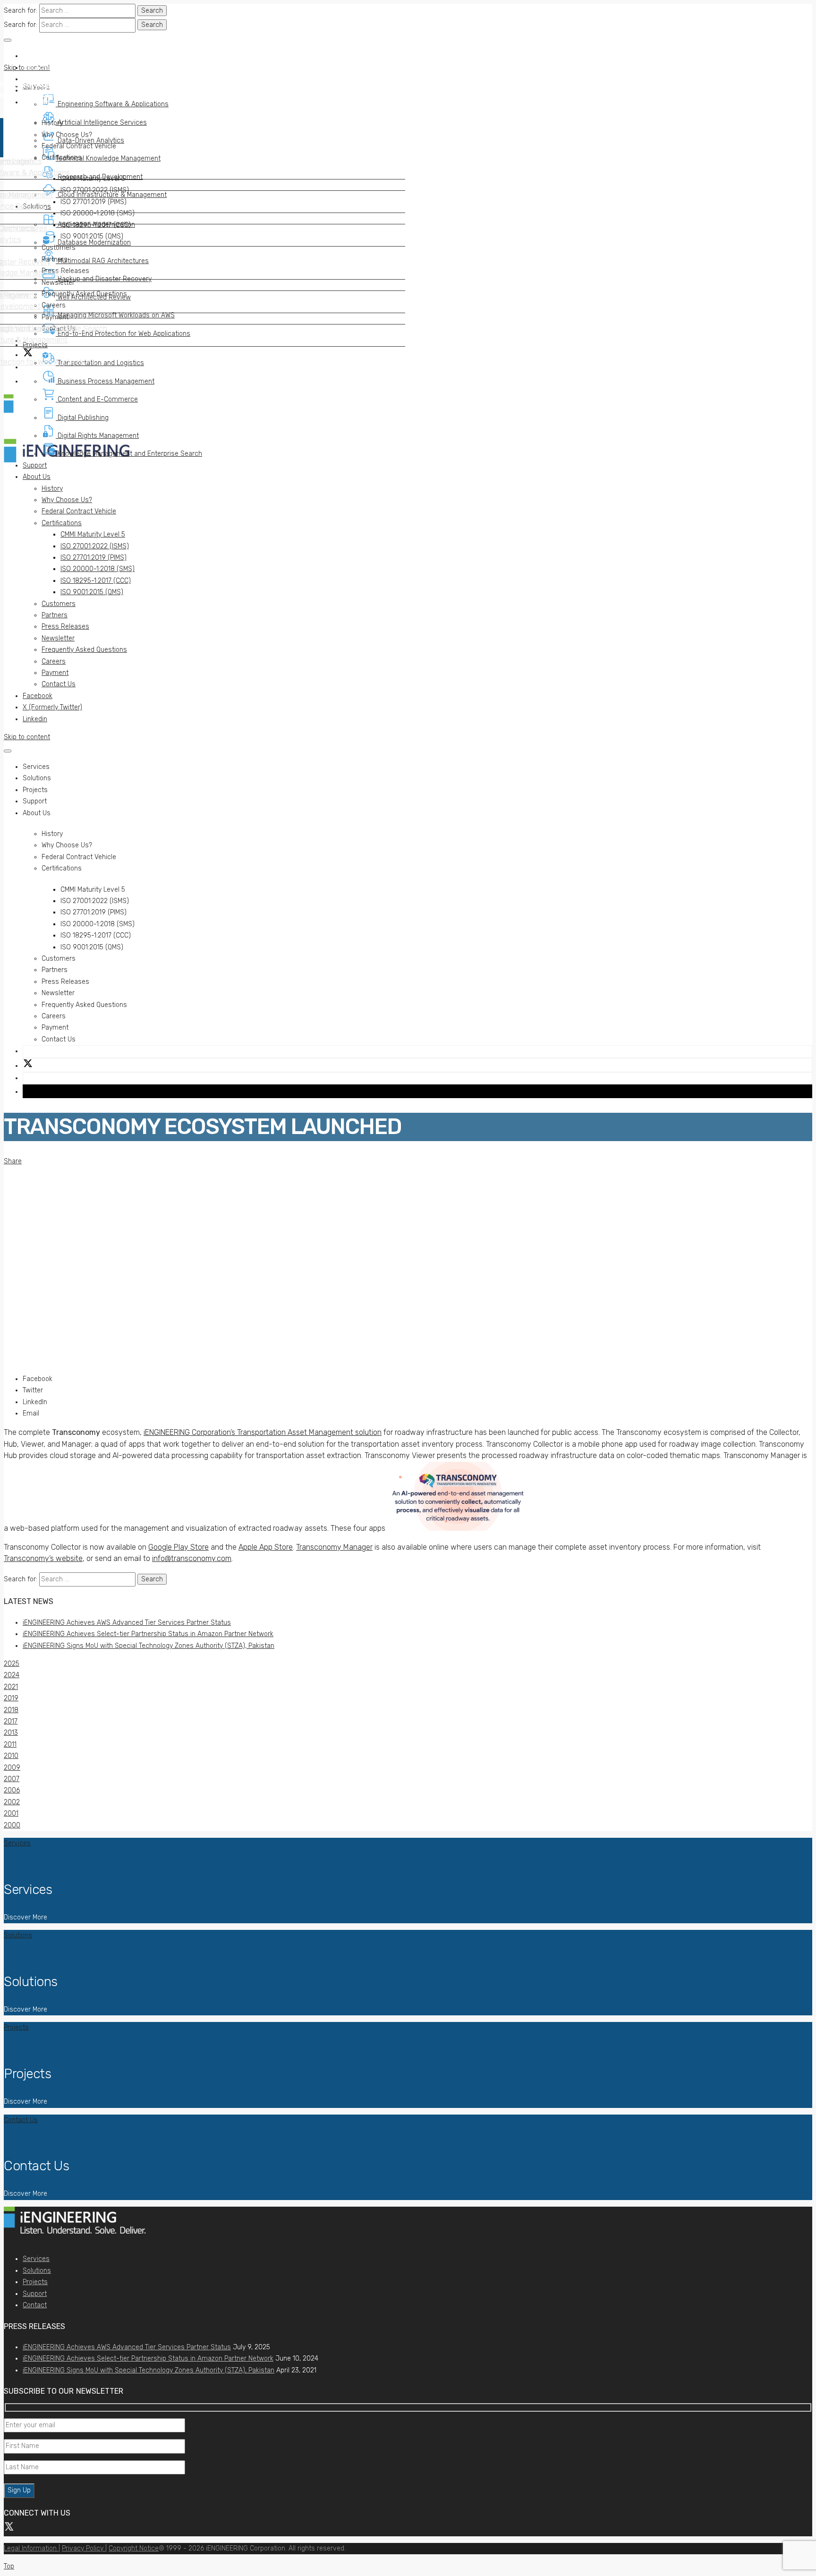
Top (9, 2566)
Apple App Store (266, 1547)
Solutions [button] (37, 778)
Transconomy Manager (334, 1547)
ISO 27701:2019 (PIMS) (93, 558)
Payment (55, 673)
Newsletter (58, 638)
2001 (11, 1813)
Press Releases (65, 627)
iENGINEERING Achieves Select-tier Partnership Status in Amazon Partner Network (148, 1634)
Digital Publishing (82, 418)
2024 (12, 1675)
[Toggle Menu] (8, 40)
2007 (12, 1779)
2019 (11, 1698)
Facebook (38, 696)
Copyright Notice (134, 2548)
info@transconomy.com (192, 1558)
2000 (12, 1825)
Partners (55, 615)
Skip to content (27, 737)
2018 (11, 1710)
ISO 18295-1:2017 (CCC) (96, 581)
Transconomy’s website (43, 1558)
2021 (11, 1687)
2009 (12, 1768)
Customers (59, 604)
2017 (11, 1721)
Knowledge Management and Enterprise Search (129, 454)
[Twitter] (28, 1065)
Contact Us (59, 684)
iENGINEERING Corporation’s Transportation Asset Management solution (263, 1432)
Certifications (62, 523)
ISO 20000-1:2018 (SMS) (98, 569)
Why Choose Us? (67, 500)
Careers (54, 661)
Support (35, 465)
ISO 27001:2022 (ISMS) (95, 546)
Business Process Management (105, 381)
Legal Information (31, 2548)
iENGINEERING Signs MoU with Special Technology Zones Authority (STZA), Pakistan (149, 1646)
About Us (37, 477)
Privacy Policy (84, 2548)
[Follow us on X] (9, 2523)
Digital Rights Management (97, 436)
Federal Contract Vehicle (79, 511)
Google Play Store (178, 1547)
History (52, 489)
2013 (11, 1733)
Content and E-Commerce (97, 399)
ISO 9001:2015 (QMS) (92, 592)
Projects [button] (35, 790)
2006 (12, 1790)
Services (36, 2259)
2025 (12, 1664)
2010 (11, 1756)
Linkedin (35, 719)
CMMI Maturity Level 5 (93, 534)
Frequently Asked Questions (84, 650)
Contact (35, 2305)
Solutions (37, 2271)
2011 (10, 1744)
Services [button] (36, 767)
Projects (35, 2282)
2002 (12, 1802)
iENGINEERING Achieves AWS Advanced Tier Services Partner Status (127, 1623)
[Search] (27, 381)
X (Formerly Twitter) (52, 707)
